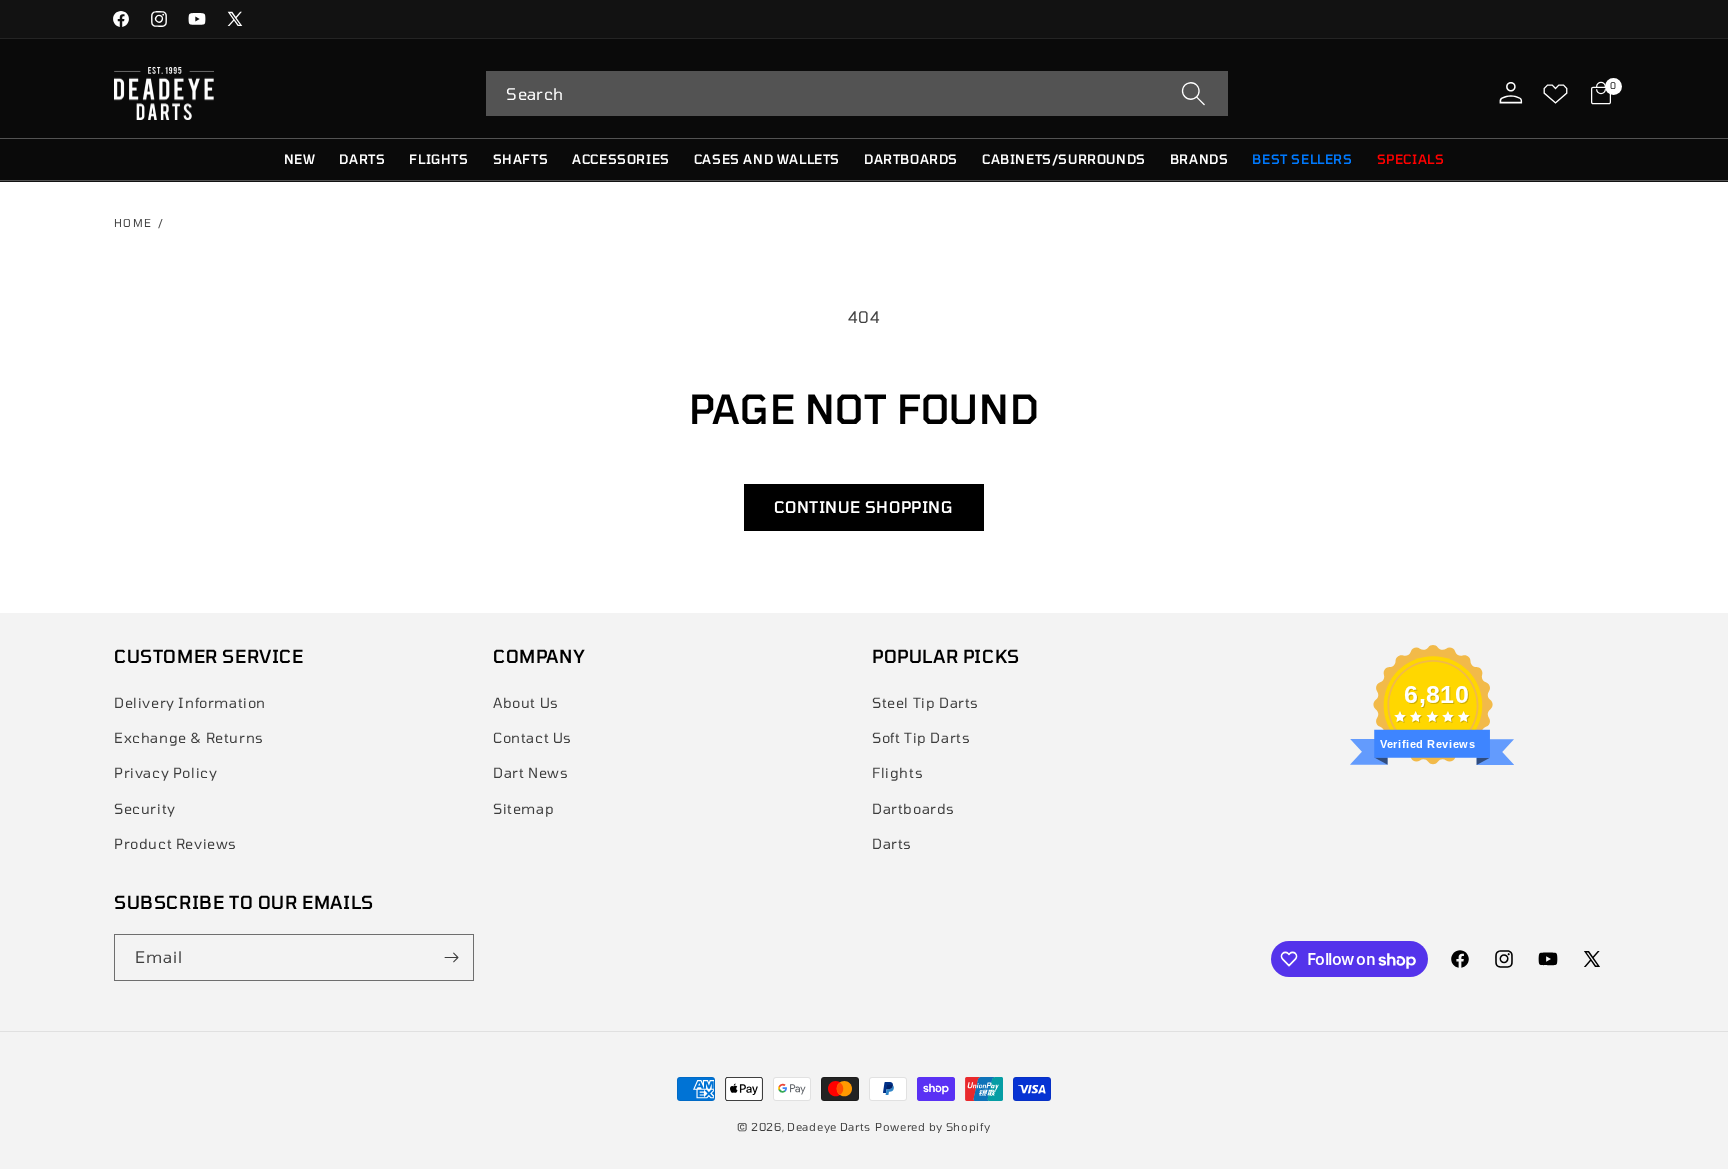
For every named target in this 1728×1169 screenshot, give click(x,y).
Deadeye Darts (829, 1126)
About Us (526, 702)
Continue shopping (863, 506)
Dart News (530, 772)
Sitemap (523, 808)
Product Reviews (175, 843)
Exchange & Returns (189, 737)
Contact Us (532, 737)
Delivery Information (190, 702)
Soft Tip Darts (921, 737)
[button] (857, 93)
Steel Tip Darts (925, 702)
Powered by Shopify (933, 1126)
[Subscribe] (451, 957)
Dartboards (913, 808)
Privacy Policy (165, 772)
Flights (897, 772)
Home (133, 222)
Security (145, 808)
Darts (892, 843)
